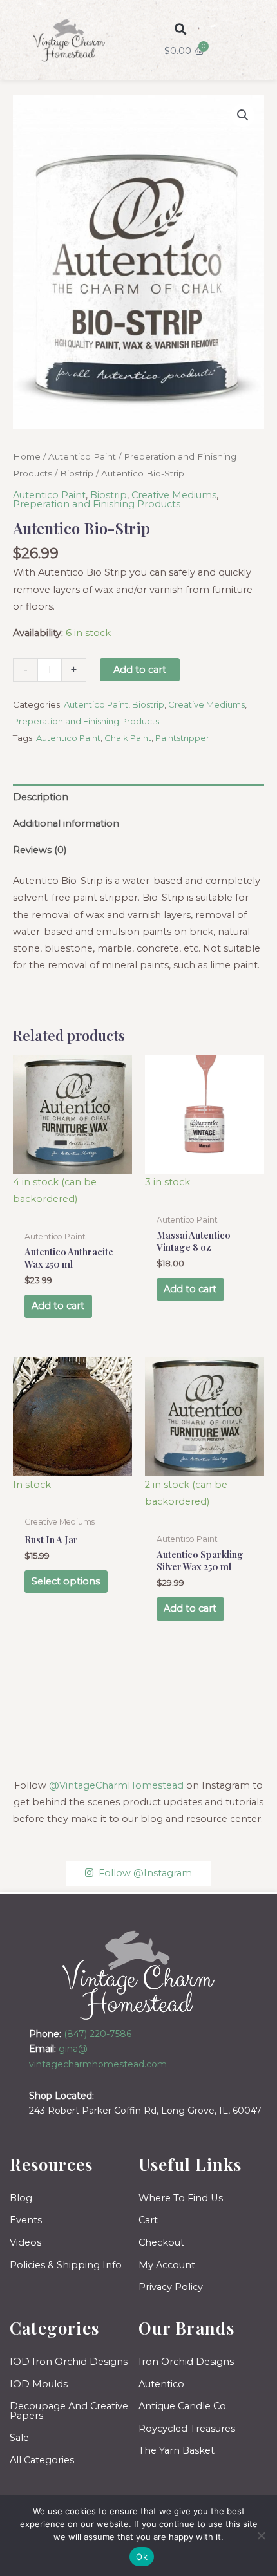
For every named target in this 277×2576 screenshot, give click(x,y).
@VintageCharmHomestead (116, 1785)
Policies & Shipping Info (66, 2265)
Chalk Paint (128, 738)
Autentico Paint (82, 456)
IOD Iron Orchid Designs (69, 2362)
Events (26, 2220)
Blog (21, 2198)
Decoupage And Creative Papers (69, 2411)
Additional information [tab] (66, 823)
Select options (66, 1581)
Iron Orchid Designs (186, 2362)
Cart (148, 2220)
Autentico (161, 2384)
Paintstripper (182, 738)
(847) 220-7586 (98, 2034)
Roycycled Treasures (187, 2429)
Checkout (161, 2242)
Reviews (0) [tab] (40, 850)
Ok (142, 2557)
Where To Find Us (181, 2198)
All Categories (42, 2460)
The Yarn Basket (177, 2450)
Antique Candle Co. (183, 2406)
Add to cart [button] (58, 1306)
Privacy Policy (171, 2287)
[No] (261, 2535)
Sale (19, 2438)
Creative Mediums (174, 495)
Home (27, 456)
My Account (167, 2265)
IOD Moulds (39, 2384)
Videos (25, 2242)
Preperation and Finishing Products (97, 504)
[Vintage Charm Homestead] (139, 1975)
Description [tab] (41, 797)
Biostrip (77, 473)
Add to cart (140, 670)
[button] (180, 29)
